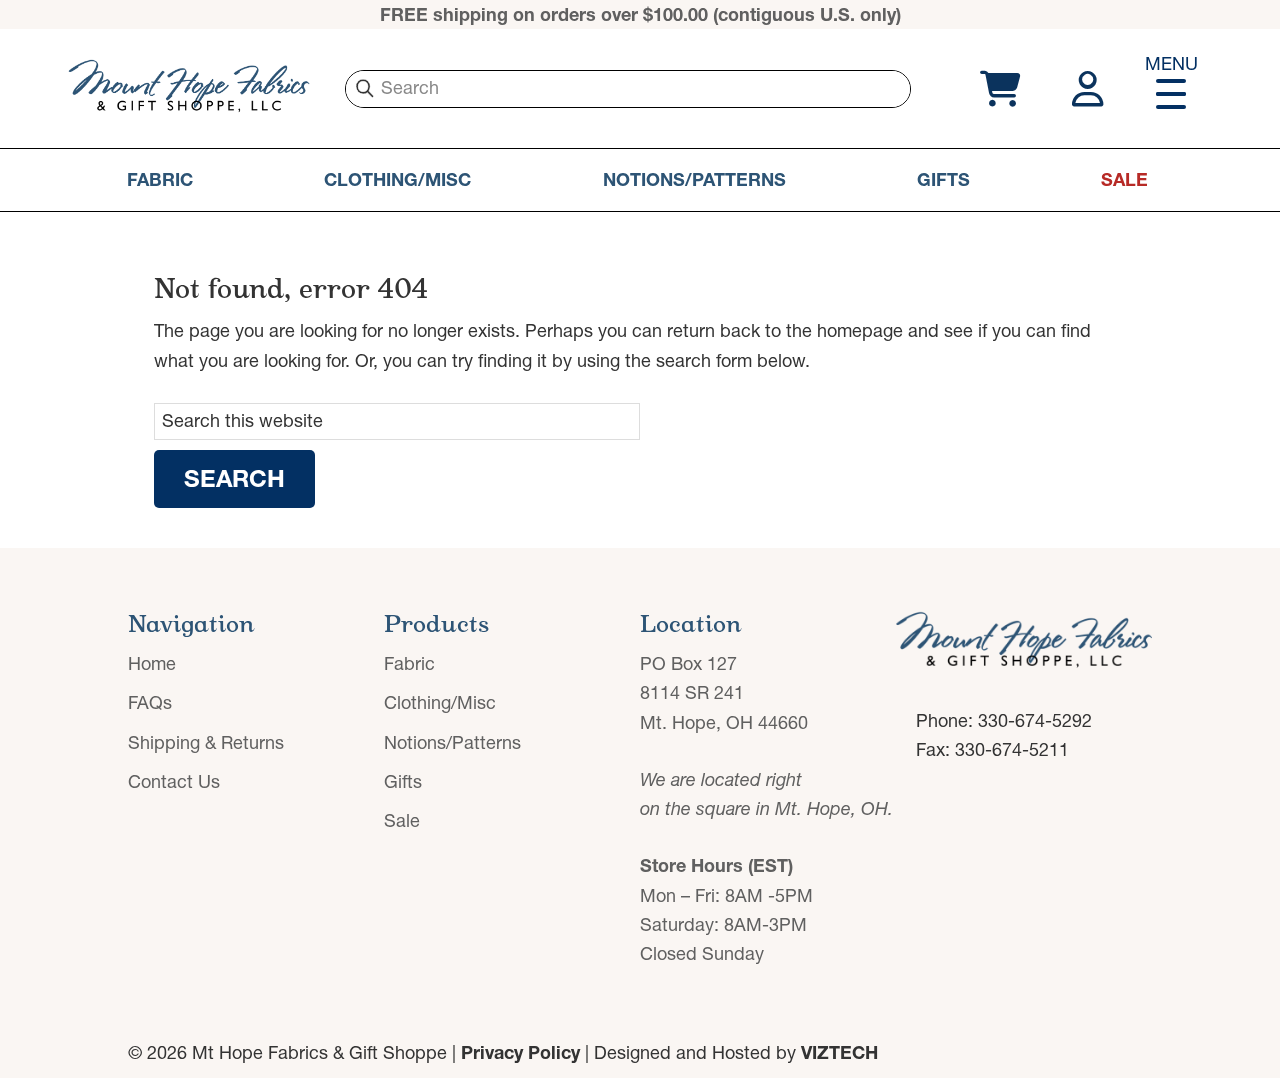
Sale (1124, 179)
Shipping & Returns (206, 742)
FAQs (150, 702)
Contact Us (174, 781)
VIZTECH (839, 1052)
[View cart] (998, 89)
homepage (860, 330)
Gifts (943, 179)
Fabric (160, 179)
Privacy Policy (520, 1052)
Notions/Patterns (694, 179)
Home (152, 663)
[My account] (1090, 89)
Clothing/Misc (397, 179)
